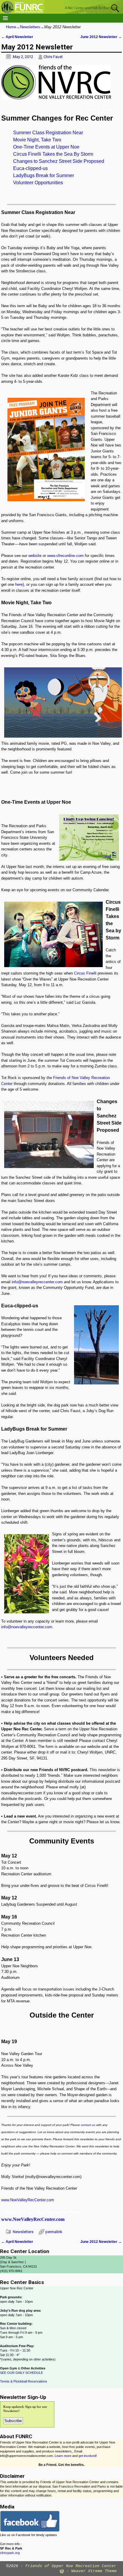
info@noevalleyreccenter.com (37, 1282)
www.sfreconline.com (65, 556)
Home (11, 27)
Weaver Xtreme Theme (94, 2571)
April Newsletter (17, 37)
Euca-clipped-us (30, 168)
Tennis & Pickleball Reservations (24, 2381)
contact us (88, 2125)
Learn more (63, 2456)
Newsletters (30, 27)
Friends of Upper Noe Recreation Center (71, 2566)
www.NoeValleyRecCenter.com (28, 2200)
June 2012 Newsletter (101, 37)
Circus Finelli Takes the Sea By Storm (53, 154)
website (35, 556)
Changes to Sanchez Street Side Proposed (59, 161)
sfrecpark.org (10, 2553)
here (19, 584)
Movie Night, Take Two (37, 140)
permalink (54, 2232)
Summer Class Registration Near (48, 133)
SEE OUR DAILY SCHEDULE (21, 2373)
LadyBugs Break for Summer (44, 175)
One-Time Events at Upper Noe (46, 147)
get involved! (88, 2456)
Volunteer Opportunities (38, 183)
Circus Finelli (85, 973)
